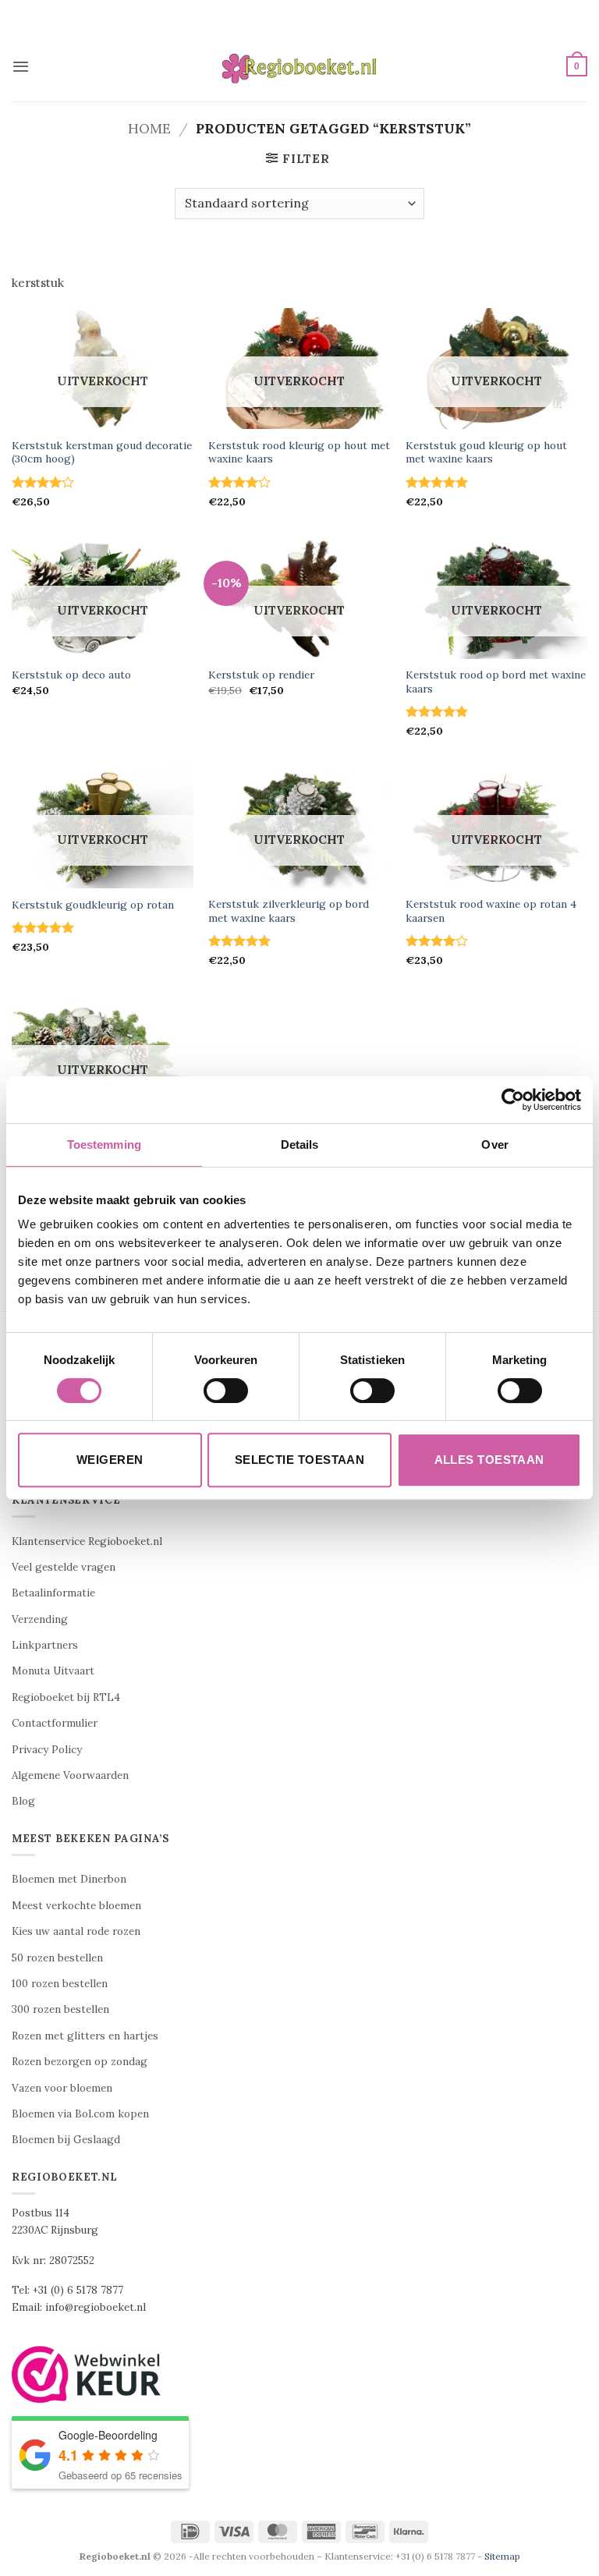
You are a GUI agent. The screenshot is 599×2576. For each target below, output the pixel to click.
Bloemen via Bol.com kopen (80, 2114)
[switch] (226, 1391)
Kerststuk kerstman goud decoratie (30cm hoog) (102, 453)
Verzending (40, 1619)
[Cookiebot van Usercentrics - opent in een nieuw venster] (513, 1100)
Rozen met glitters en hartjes (85, 2036)
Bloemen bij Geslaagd (66, 2140)
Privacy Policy (47, 1750)
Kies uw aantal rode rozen (76, 1931)
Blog (23, 1801)
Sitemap (502, 2556)
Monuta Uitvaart (53, 1671)
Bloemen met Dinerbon (69, 1879)
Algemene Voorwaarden (70, 1775)
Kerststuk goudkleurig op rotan (93, 905)
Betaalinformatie (53, 1593)
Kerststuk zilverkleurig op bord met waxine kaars (289, 911)
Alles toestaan (489, 1460)
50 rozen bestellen (57, 1958)
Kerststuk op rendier (261, 675)
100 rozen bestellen (60, 1984)
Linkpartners (45, 1645)
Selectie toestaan (300, 1460)
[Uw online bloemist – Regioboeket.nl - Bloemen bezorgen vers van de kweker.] (299, 67)
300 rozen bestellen (60, 2009)
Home (149, 128)
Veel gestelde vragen (64, 1567)
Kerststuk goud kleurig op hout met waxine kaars (486, 453)
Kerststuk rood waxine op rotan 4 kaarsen (491, 911)
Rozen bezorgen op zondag (80, 2062)
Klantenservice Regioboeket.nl (87, 1541)
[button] (21, 66)
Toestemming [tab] (104, 1144)
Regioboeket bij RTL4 (66, 1697)
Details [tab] (300, 1144)
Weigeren (110, 1460)
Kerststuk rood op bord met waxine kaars (496, 682)
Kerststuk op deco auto (71, 675)
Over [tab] (494, 1144)
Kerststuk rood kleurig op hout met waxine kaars (299, 453)
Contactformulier (55, 1723)
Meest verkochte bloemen (76, 1906)
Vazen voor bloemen (62, 2088)
